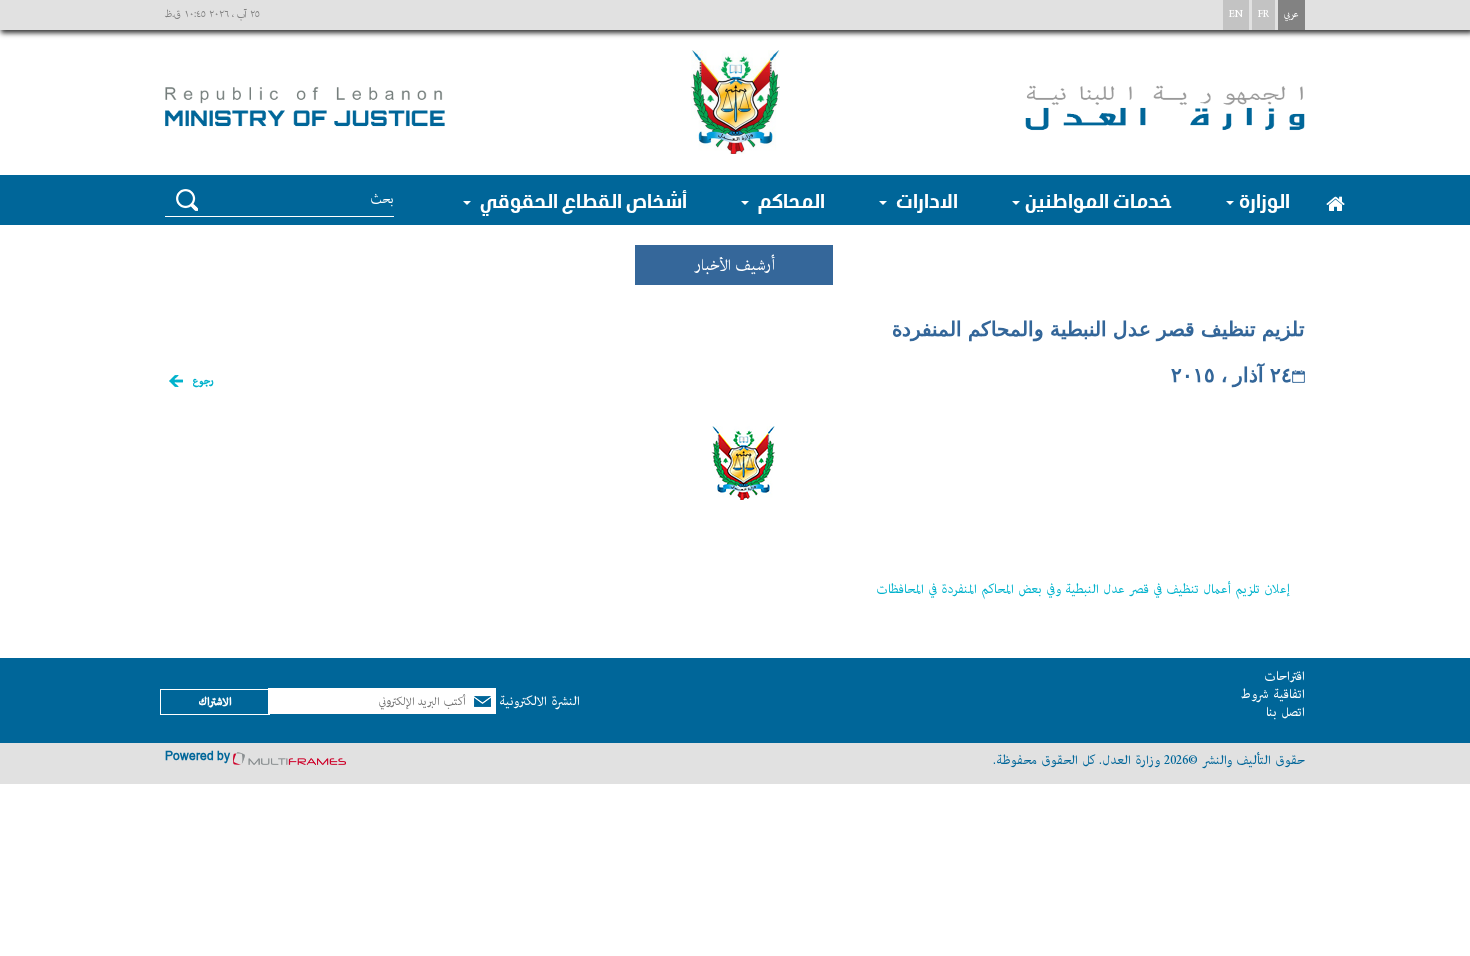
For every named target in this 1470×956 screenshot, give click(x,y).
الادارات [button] (925, 200)
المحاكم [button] (789, 200)
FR (1263, 14)
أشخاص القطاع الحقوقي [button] (581, 200)
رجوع (203, 381)
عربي (1291, 14)
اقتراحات (1284, 676)
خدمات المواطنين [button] (1098, 200)
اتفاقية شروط (1272, 694)
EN (1236, 14)
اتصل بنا (1285, 712)
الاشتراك (215, 701)
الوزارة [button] (1264, 200)
